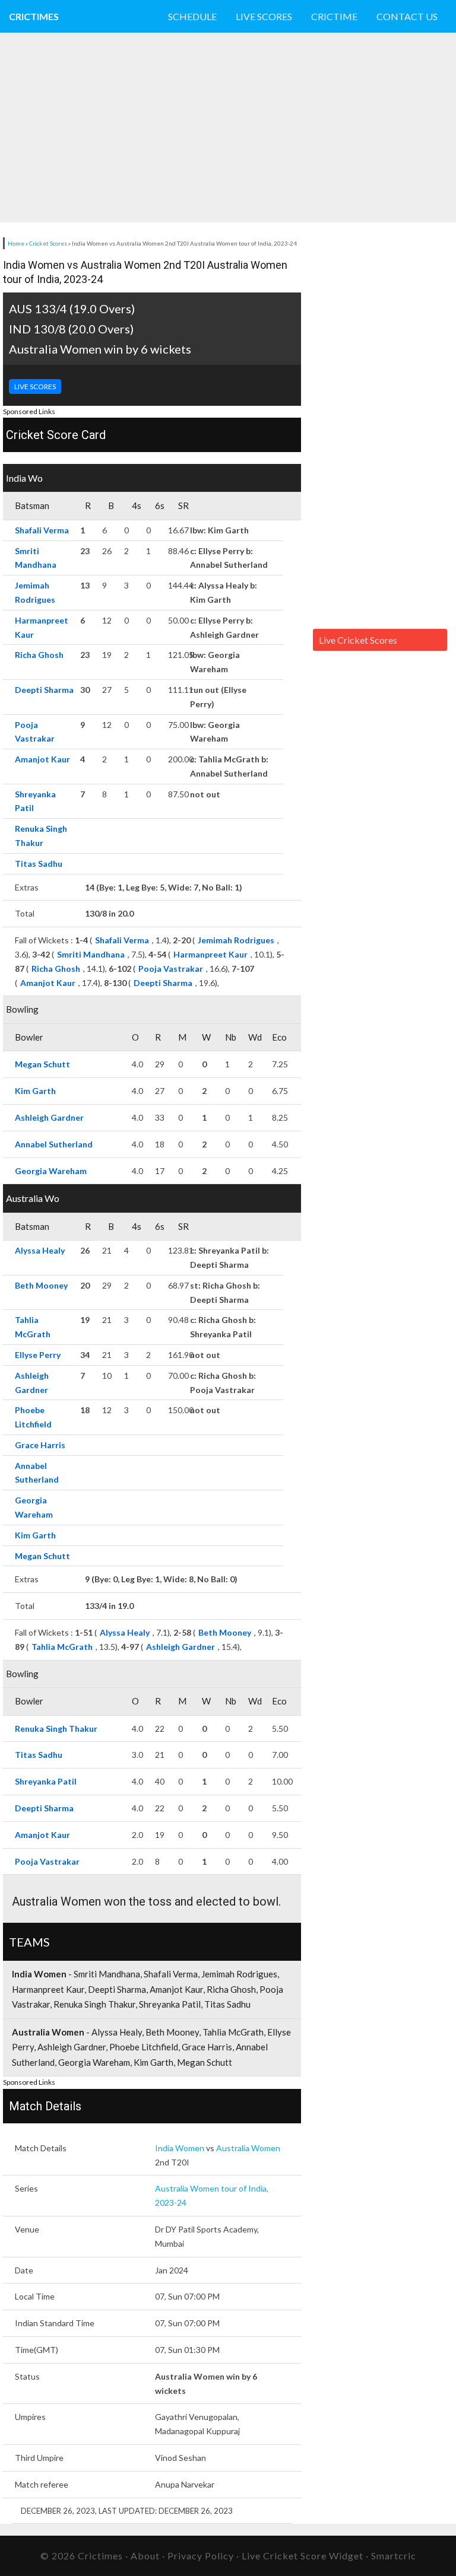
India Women (180, 2148)
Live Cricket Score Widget (303, 2556)
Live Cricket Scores (358, 640)
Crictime (334, 16)
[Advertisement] (139, 128)
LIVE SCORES (35, 387)
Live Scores (264, 16)
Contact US (407, 16)
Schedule (192, 16)
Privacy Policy (201, 2556)
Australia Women (248, 2148)
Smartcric (394, 2556)
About (145, 2556)
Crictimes (34, 16)
